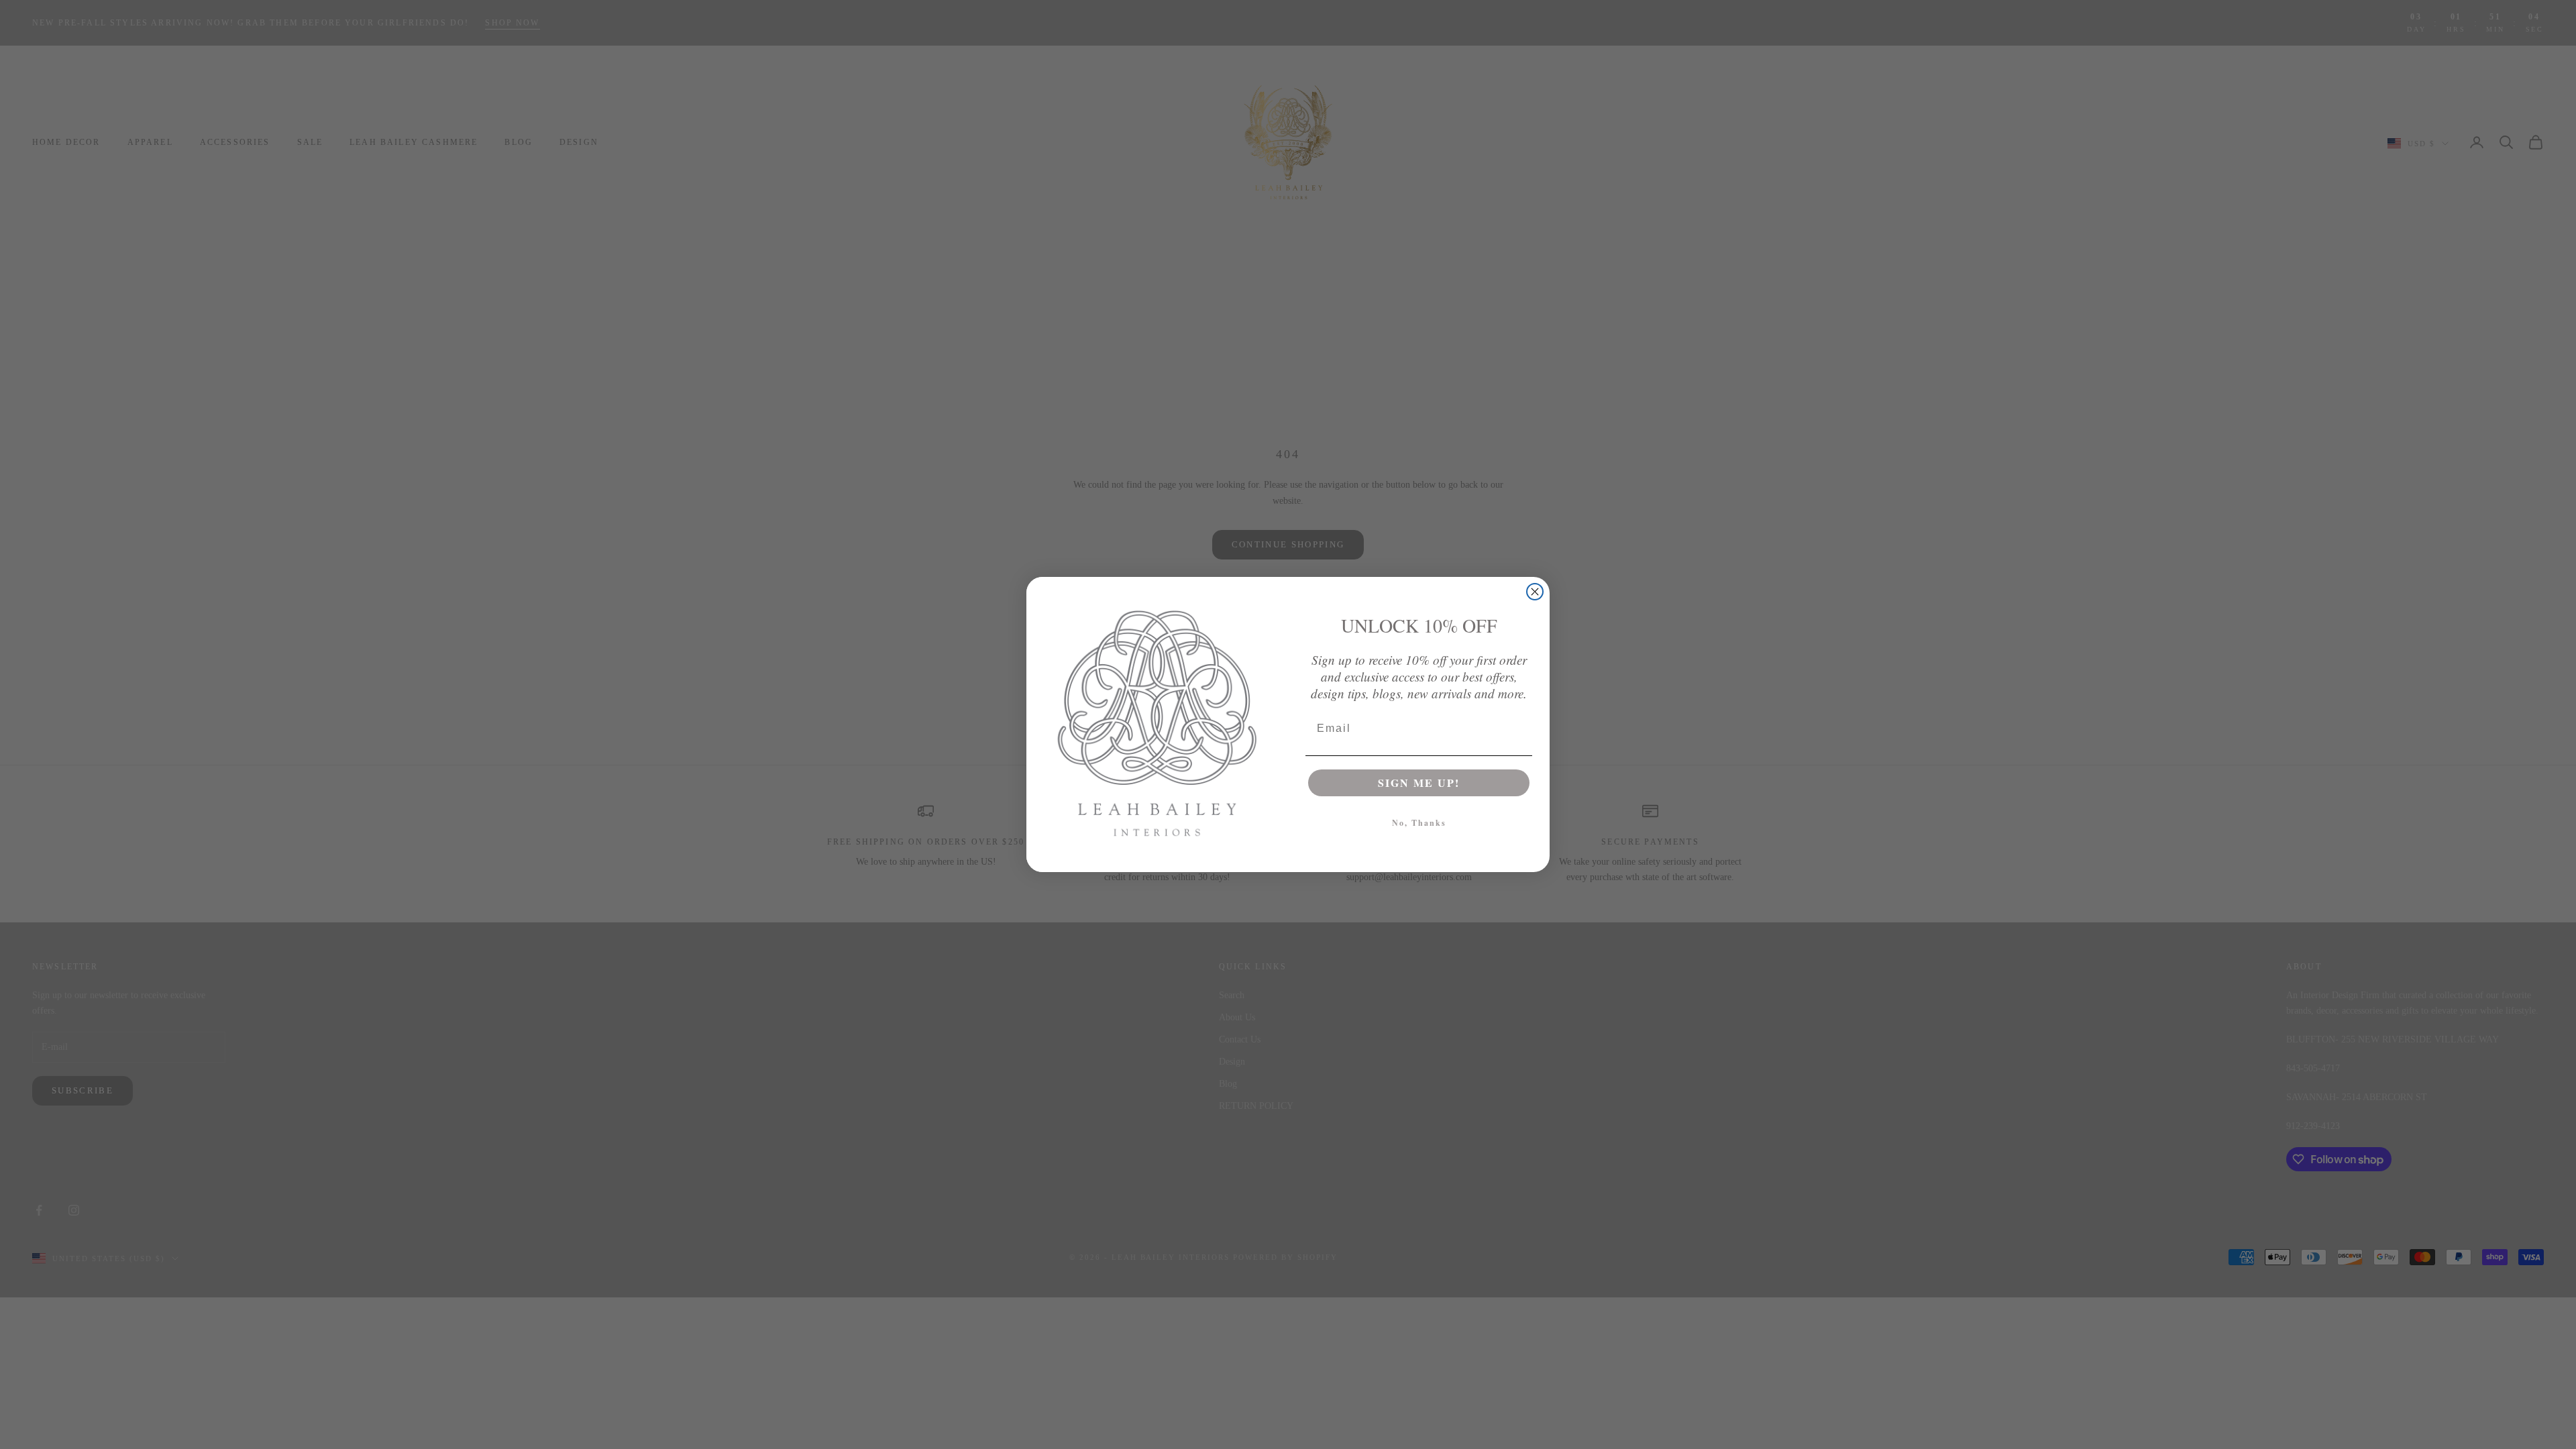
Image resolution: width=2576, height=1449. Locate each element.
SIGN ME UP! (1419, 783)
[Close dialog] (1535, 592)
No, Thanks (1419, 823)
